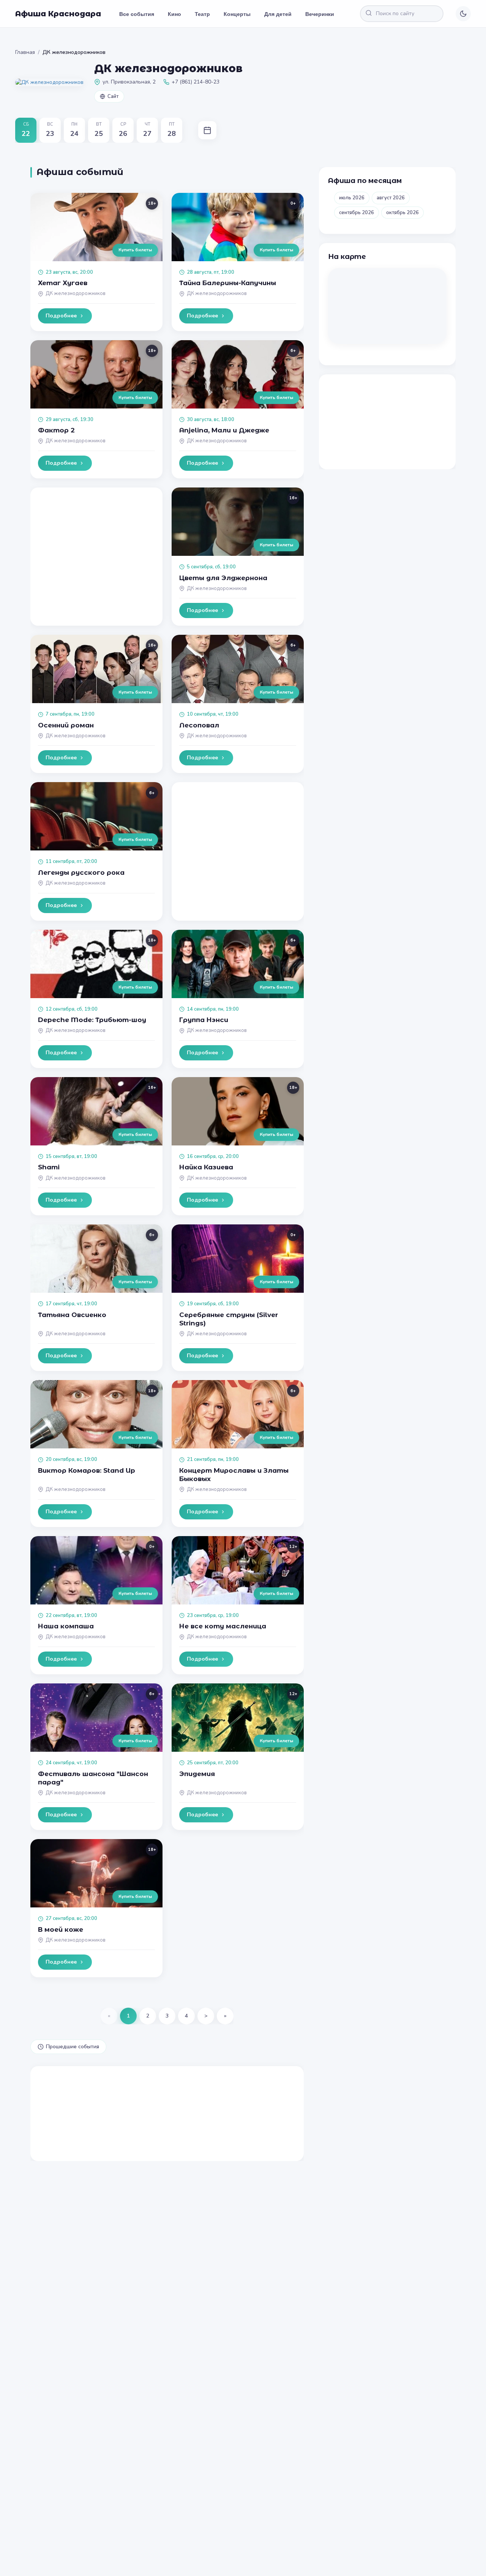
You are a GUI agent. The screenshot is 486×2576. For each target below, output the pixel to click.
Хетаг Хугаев (63, 283)
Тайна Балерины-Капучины (228, 283)
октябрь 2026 (402, 213)
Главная (25, 52)
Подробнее (61, 316)
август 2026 (391, 198)
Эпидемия (197, 1774)
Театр (202, 14)
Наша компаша (66, 1626)
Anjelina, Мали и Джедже (224, 430)
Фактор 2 (56, 430)
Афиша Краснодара (58, 14)
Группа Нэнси (204, 1020)
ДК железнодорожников (76, 293)
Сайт (113, 96)
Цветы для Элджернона (223, 578)
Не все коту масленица (223, 1626)
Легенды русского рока (81, 872)
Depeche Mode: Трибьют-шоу (92, 1020)
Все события (137, 14)
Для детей (278, 14)
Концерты (237, 14)
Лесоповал (199, 725)
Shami (49, 1167)
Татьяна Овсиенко (72, 1315)
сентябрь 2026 (357, 213)
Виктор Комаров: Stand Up (87, 1470)
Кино (174, 14)
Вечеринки (320, 14)
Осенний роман (66, 725)
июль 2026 (352, 198)
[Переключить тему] (463, 14)
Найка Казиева (206, 1167)
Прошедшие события (73, 2047)
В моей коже (61, 1929)
